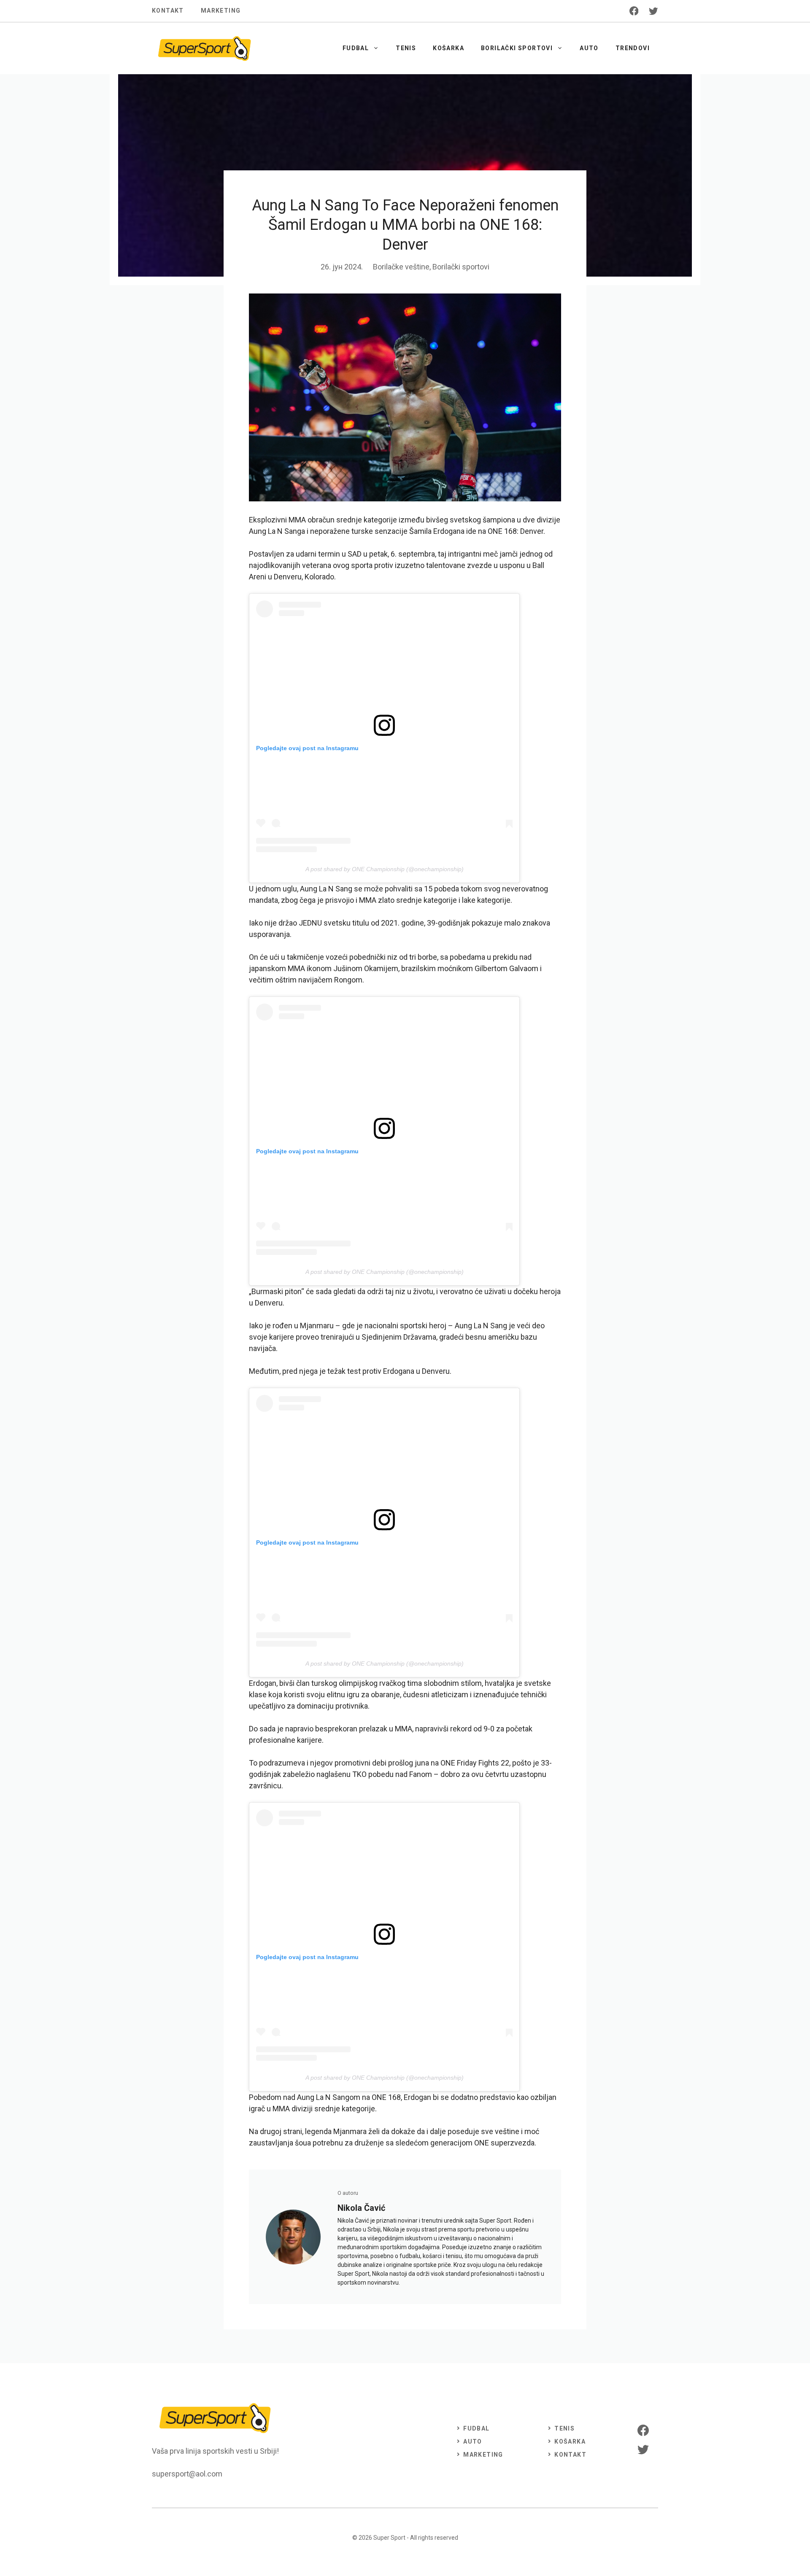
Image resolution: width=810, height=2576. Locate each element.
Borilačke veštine (401, 267)
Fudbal (356, 48)
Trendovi (633, 48)
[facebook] (634, 11)
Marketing (221, 11)
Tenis (406, 48)
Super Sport (389, 2538)
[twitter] (653, 11)
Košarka (448, 48)
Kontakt (168, 11)
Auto (589, 48)
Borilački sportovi (517, 48)
